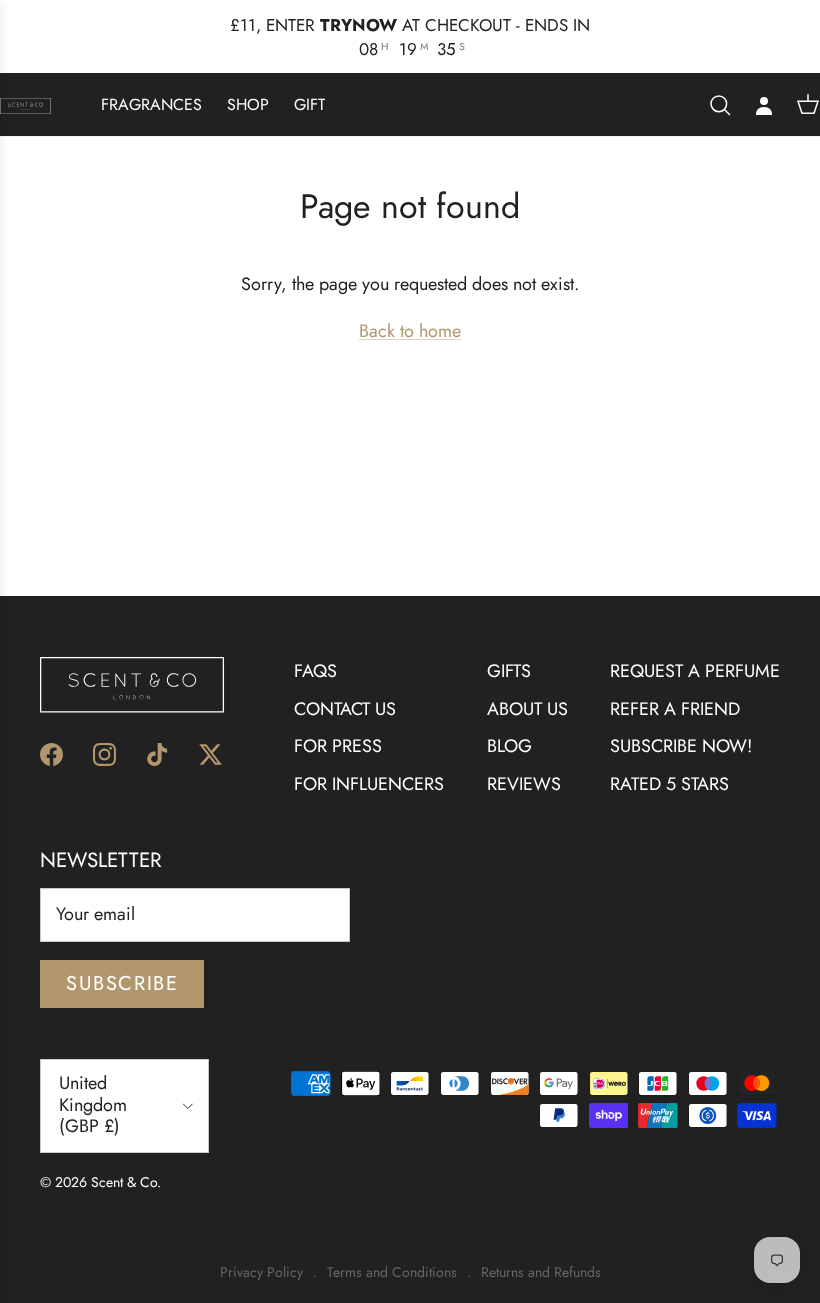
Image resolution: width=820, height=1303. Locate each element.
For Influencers (369, 762)
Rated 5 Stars (669, 762)
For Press (338, 724)
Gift (309, 81)
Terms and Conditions (392, 1250)
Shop (248, 81)
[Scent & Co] (25, 82)
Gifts (509, 648)
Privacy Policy (261, 1250)
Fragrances (151, 81)
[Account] (764, 82)
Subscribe (122, 960)
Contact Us (345, 686)
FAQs (315, 648)
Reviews (524, 762)
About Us (527, 686)
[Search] (720, 82)
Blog (509, 724)
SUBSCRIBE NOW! (681, 724)
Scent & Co (124, 1159)
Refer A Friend (675, 686)
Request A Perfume (695, 648)
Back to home (410, 308)
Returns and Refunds (541, 1250)
